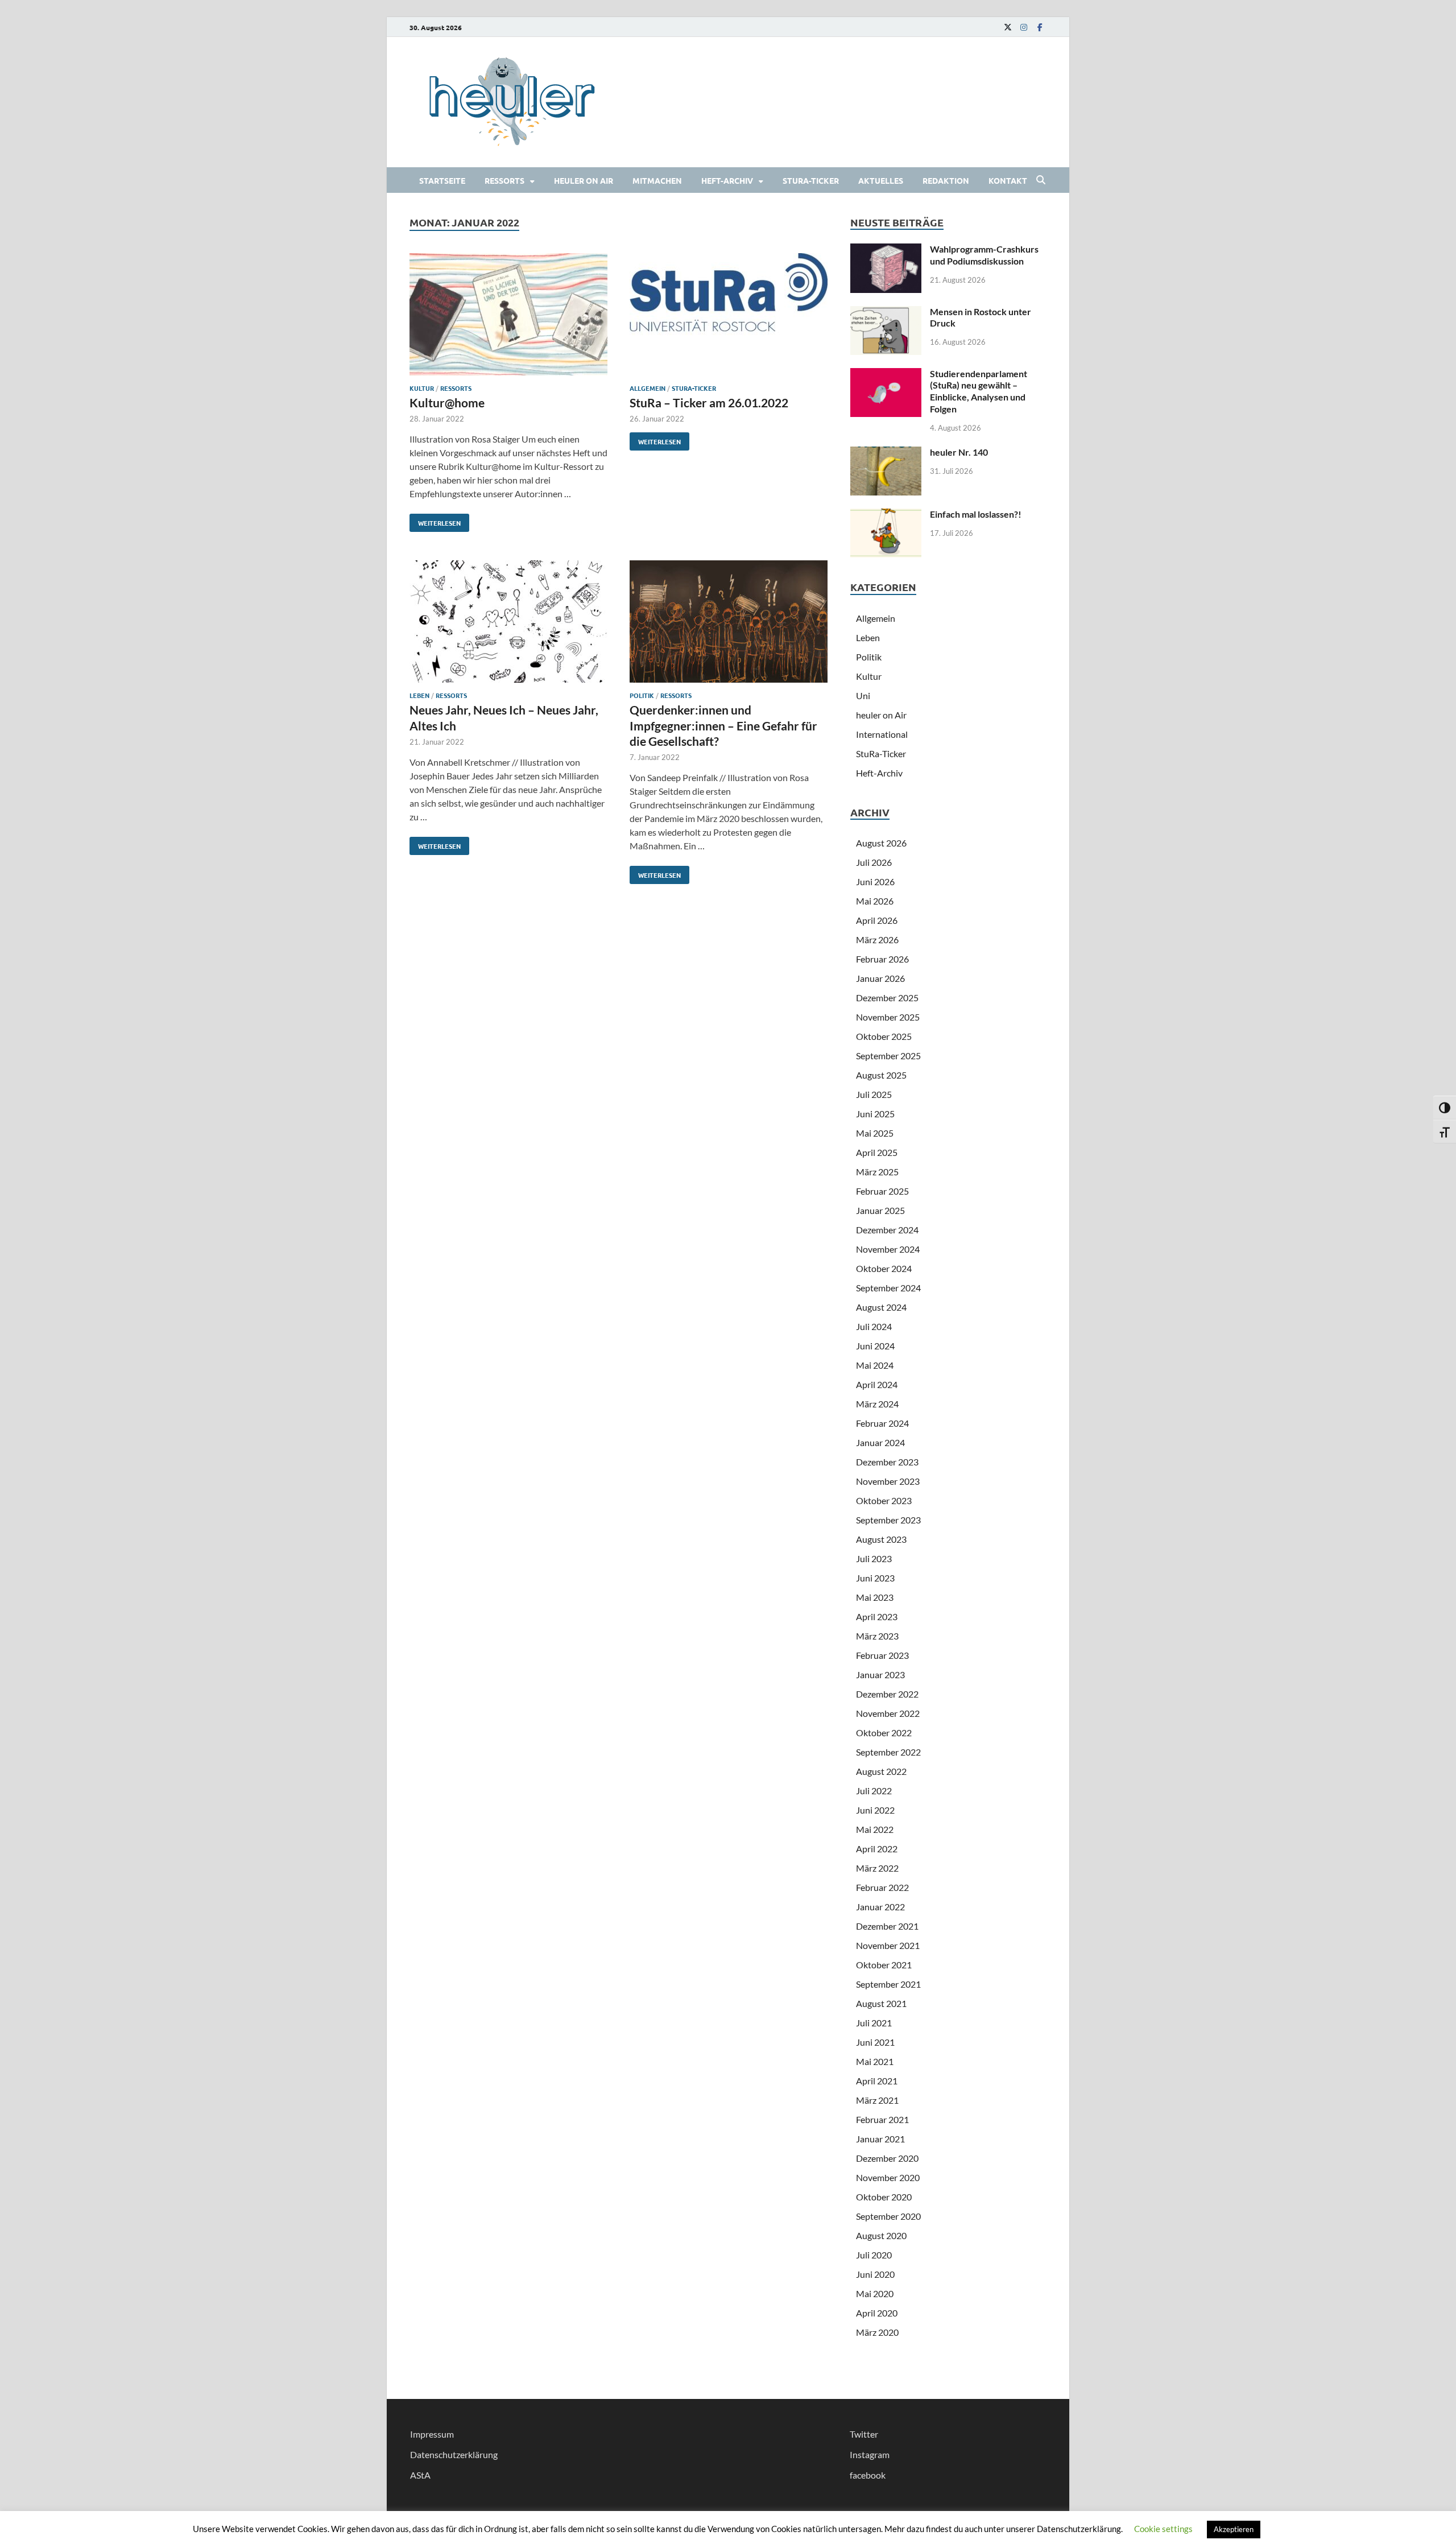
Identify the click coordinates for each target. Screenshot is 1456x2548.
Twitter (864, 2434)
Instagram (870, 2454)
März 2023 (877, 1636)
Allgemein (648, 388)
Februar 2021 (882, 2119)
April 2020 (877, 2313)
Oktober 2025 (884, 1036)
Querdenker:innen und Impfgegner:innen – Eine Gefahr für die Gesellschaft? (723, 725)
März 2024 (877, 1404)
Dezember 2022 (887, 1694)
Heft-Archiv (727, 180)
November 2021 (888, 1945)
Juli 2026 (874, 862)
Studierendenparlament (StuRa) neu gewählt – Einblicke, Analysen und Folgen (979, 391)
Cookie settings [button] (1163, 2529)
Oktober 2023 (884, 1500)
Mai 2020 (875, 2293)
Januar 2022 (880, 1907)
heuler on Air (584, 180)
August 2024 (881, 1307)
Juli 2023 (874, 1558)
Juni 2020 (875, 2274)
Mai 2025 (875, 1133)
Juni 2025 (875, 1114)
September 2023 (888, 1520)
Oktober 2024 (884, 1268)
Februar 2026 (882, 959)
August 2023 (881, 1539)
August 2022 (881, 1771)
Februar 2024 (882, 1423)
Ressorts (504, 180)
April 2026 (877, 920)
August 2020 (881, 2235)
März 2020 (877, 2332)
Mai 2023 (875, 1597)
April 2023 (877, 1616)
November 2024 (888, 1249)
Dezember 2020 (887, 2158)
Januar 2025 (880, 1210)
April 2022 (877, 1849)
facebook (868, 2475)
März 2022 (877, 1868)
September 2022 (888, 1752)
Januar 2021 (880, 2139)
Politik (642, 695)
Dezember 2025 (887, 998)
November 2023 (888, 1481)
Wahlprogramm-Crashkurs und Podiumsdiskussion (984, 255)
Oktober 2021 (884, 1965)
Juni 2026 (875, 881)
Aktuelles (881, 180)
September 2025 (888, 1056)
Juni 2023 (875, 1578)
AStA (420, 2475)
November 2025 (888, 1017)
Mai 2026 (875, 901)
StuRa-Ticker (811, 180)
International (882, 734)
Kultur (422, 388)
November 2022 (888, 1713)
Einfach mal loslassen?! (976, 514)
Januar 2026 (880, 978)
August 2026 (881, 843)
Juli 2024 (874, 1326)
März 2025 (877, 1172)
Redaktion (946, 180)
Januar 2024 (880, 1442)
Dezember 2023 (887, 1462)
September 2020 (888, 2216)
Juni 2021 (875, 2042)
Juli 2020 (874, 2255)
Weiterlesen (435, 521)
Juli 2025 (874, 1094)
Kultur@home (447, 402)
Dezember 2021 (887, 1926)
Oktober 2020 (884, 2197)
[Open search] (1041, 180)
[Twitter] (1008, 27)
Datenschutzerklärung (454, 2454)
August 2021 (881, 2003)
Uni (863, 695)
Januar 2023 (880, 1674)
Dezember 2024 (887, 1230)
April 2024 (877, 1384)
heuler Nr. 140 (959, 452)
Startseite (442, 180)
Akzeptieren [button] (1234, 2529)
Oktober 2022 (884, 1733)
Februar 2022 (882, 1887)
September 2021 (888, 1984)
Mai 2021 (875, 2061)
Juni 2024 (875, 1346)
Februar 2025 (882, 1191)
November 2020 (888, 2177)
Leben (419, 695)
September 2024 (888, 1288)
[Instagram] (1024, 27)
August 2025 (881, 1075)
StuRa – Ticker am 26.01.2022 (709, 402)
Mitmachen (657, 180)
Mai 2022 (875, 1829)
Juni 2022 (875, 1810)
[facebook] (1040, 27)
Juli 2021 (874, 2023)
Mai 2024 (875, 1365)
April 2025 (877, 1152)
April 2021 (877, 2081)
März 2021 (877, 2100)
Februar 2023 (882, 1655)
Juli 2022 (874, 1791)
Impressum (432, 2434)
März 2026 (877, 940)
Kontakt (1008, 180)
